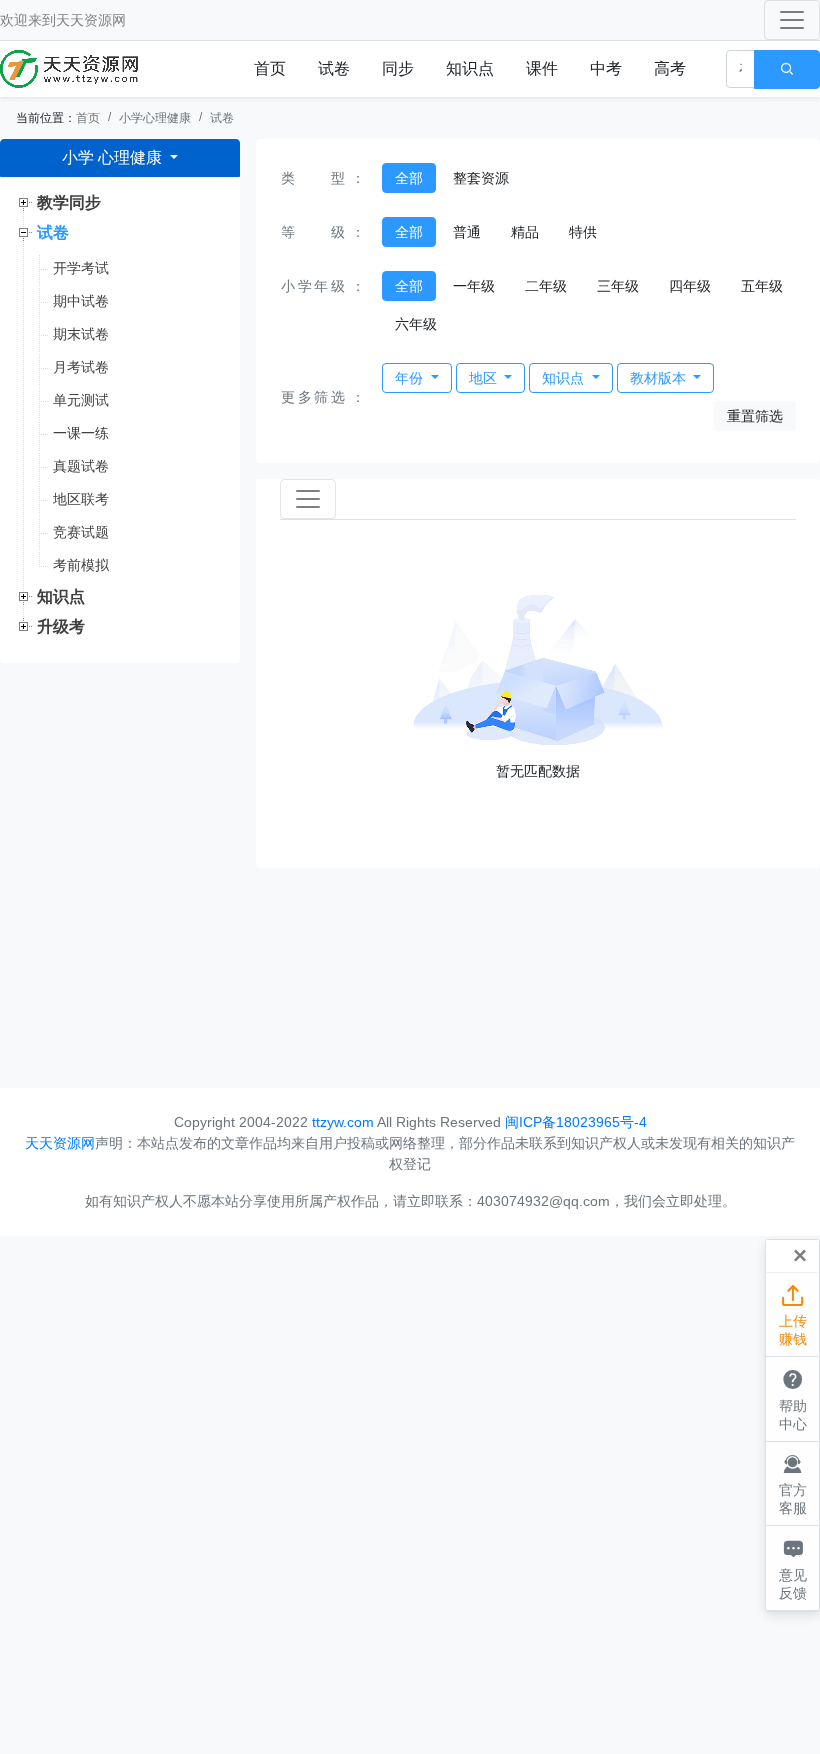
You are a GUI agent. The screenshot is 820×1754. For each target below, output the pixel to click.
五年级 (762, 286)
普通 (467, 232)
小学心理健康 (155, 118)
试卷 (334, 68)
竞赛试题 (81, 532)
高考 (670, 68)
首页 (270, 68)
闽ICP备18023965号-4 (576, 1122)
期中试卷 (81, 301)
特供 (583, 232)
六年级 (416, 324)
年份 (411, 378)
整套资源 (481, 178)
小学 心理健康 (114, 157)
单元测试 (81, 400)
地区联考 (81, 499)
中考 (606, 68)
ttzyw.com (343, 1122)
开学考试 (81, 268)
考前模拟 (81, 565)
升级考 (61, 626)
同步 (398, 68)
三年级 (618, 286)
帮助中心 (793, 1399)
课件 (542, 68)
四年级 (690, 286)
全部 (409, 178)
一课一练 (81, 433)
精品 (525, 232)
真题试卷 (81, 466)
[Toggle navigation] (792, 20)
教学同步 (69, 202)
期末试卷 (81, 334)
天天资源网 (91, 20)
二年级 (546, 286)
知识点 (470, 68)
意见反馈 (793, 1568)
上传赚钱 (793, 1315)
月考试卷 (81, 367)
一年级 (474, 286)
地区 (485, 378)
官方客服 (793, 1484)
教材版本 (660, 378)
